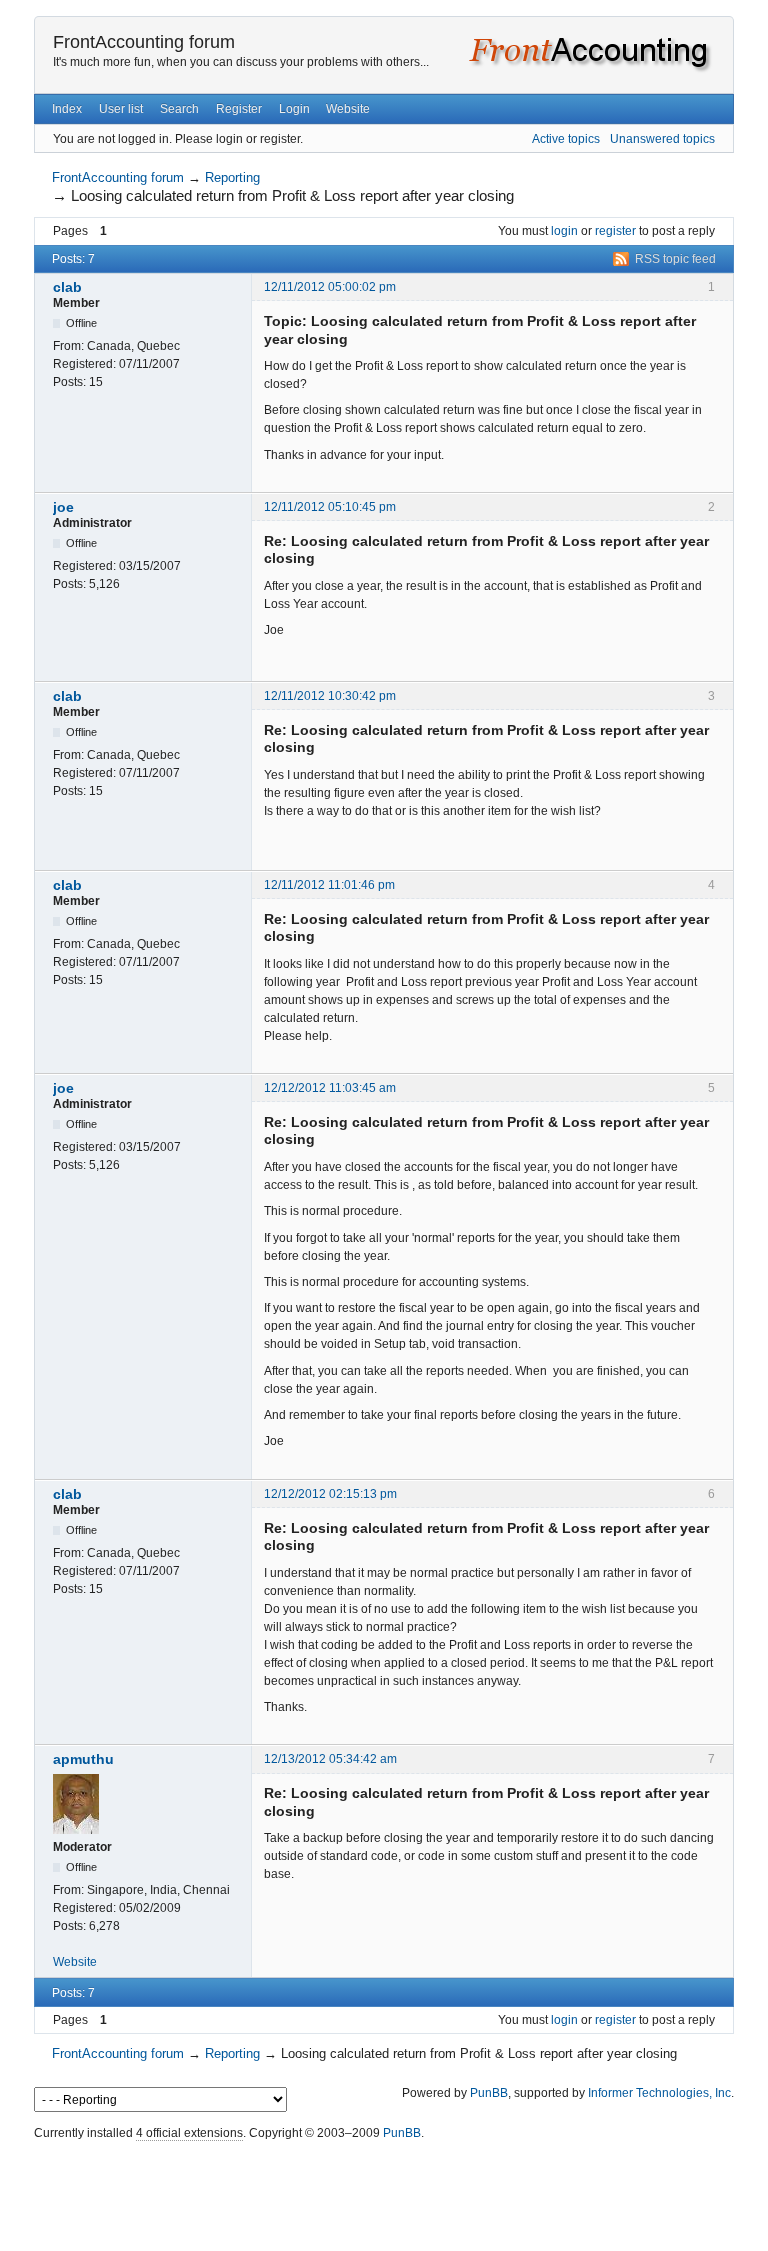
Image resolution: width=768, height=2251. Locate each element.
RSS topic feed (675, 259)
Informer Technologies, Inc (659, 2093)
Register (239, 109)
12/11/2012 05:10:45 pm (330, 507)
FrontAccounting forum (144, 42)
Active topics (566, 139)
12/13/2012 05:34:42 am (330, 1759)
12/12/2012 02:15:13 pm (330, 1494)
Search (179, 109)
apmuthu (83, 1759)
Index (67, 109)
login (564, 231)
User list (121, 109)
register (615, 231)
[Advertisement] (384, 2191)
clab (67, 287)
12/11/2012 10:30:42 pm (330, 696)
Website (348, 109)
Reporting (232, 177)
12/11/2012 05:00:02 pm (330, 287)
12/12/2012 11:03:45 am (330, 1088)
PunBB (489, 2093)
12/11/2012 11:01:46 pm (329, 885)
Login (294, 109)
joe (63, 507)
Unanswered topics (662, 139)
